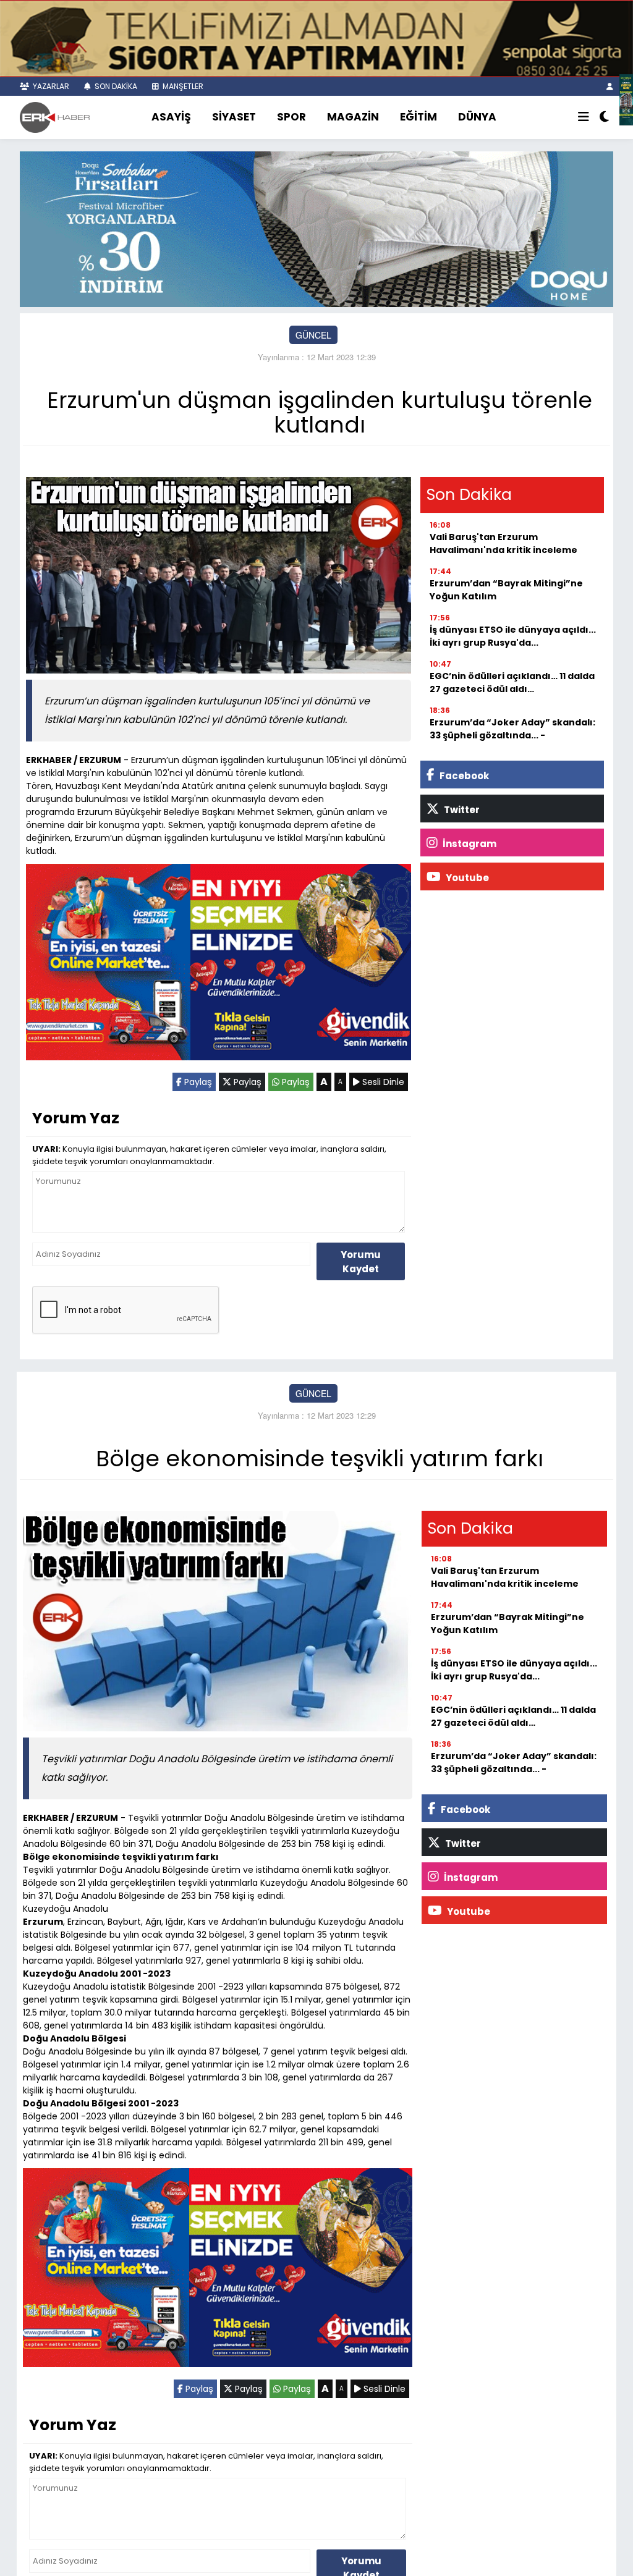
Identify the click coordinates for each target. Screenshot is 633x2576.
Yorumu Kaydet (361, 1262)
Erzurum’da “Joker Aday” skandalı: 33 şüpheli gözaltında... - (512, 729)
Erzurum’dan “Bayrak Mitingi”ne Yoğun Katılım (506, 590)
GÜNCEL (313, 335)
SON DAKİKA (115, 86)
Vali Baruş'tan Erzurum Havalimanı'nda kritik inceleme (503, 543)
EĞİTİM (418, 117)
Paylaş (197, 1082)
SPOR (291, 117)
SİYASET (234, 117)
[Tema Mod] (604, 117)
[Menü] (584, 117)
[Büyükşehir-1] (316, 228)
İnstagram (469, 844)
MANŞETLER (182, 86)
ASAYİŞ (171, 117)
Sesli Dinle (382, 1082)
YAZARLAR (50, 86)
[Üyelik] (610, 86)
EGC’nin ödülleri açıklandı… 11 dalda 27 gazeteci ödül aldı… (512, 682)
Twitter (461, 810)
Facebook (463, 776)
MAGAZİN (353, 117)
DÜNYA (477, 117)
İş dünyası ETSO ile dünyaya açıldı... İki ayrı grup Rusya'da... (513, 636)
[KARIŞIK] (219, 965)
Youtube (466, 878)
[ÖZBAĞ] (626, 98)
